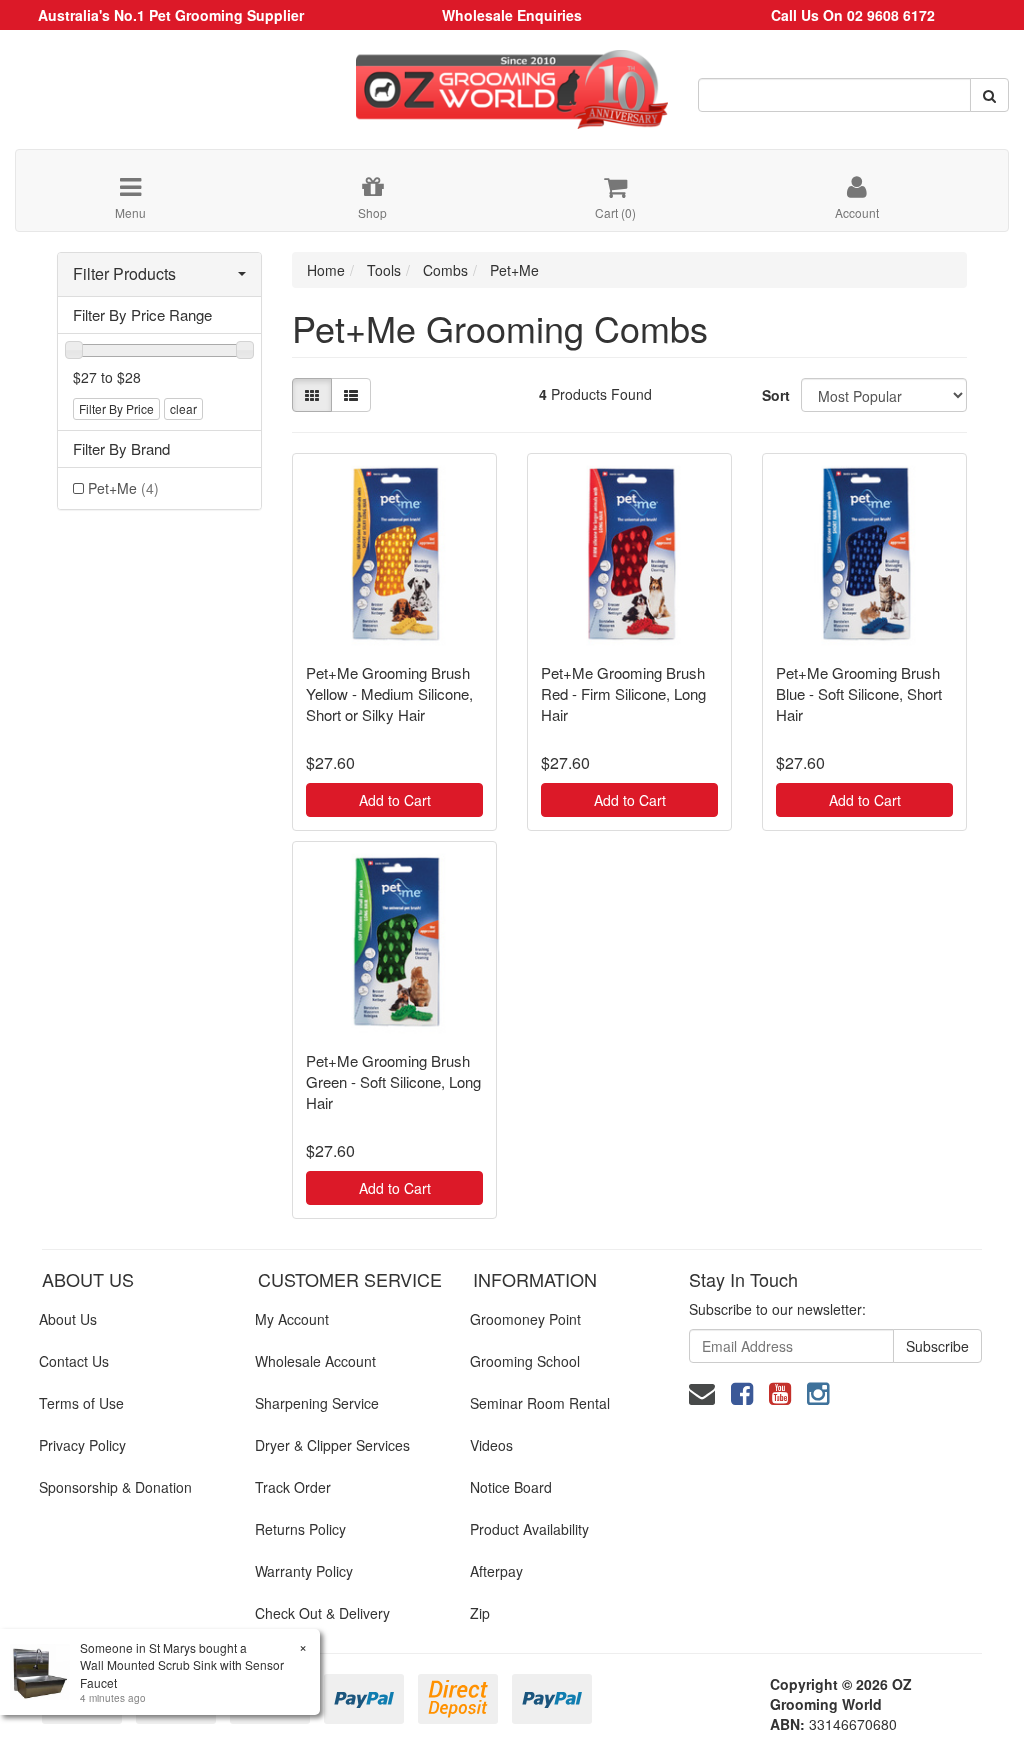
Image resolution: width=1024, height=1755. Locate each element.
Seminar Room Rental (540, 1403)
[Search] (989, 95)
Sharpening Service (317, 1403)
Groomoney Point (525, 1319)
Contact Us (74, 1361)
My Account (292, 1319)
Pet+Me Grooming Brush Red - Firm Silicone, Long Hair (623, 693)
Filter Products (124, 274)
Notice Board (511, 1487)
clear (183, 408)
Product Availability (529, 1529)
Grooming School (525, 1361)
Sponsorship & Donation (115, 1487)
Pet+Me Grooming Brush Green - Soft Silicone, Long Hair (393, 1081)
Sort (774, 395)
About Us (68, 1319)
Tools (384, 270)
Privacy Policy (82, 1445)
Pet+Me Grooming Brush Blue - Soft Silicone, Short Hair (859, 693)
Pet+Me (123, 488)
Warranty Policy (304, 1571)
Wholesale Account (315, 1361)
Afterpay (496, 1571)
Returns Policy (300, 1529)
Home (326, 270)
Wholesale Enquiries (512, 15)
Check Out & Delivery (322, 1613)
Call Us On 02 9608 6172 (853, 15)
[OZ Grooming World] (511, 82)
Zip (480, 1613)
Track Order (293, 1487)
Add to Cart (395, 800)
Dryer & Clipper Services (332, 1445)
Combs (445, 270)
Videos (491, 1445)
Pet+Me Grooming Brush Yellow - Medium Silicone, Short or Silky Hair (389, 693)
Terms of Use (81, 1403)
